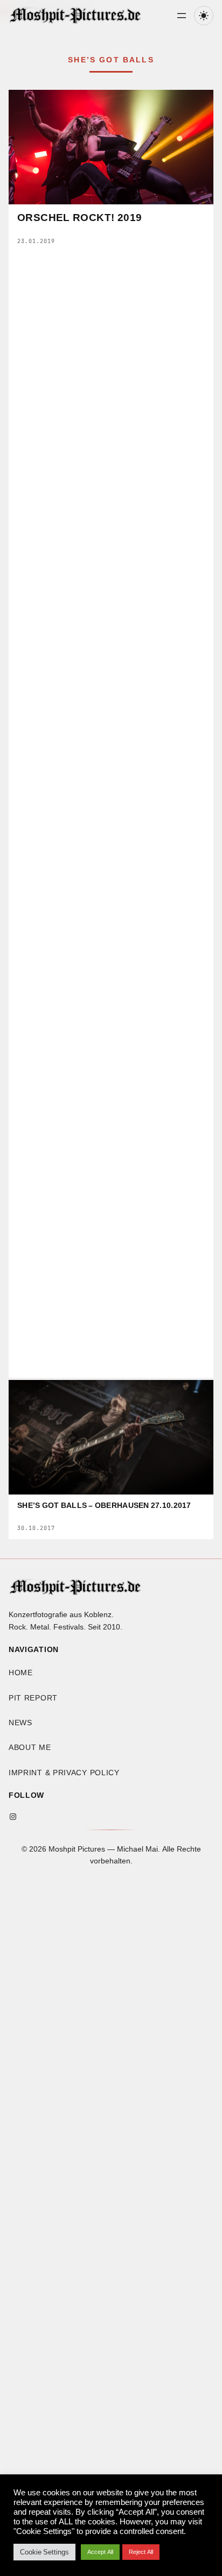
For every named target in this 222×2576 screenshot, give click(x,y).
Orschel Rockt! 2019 (79, 218)
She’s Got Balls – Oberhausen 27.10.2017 (104, 1506)
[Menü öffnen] (182, 16)
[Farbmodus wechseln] (204, 16)
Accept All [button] (100, 2552)
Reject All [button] (141, 2552)
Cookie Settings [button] (44, 2552)
